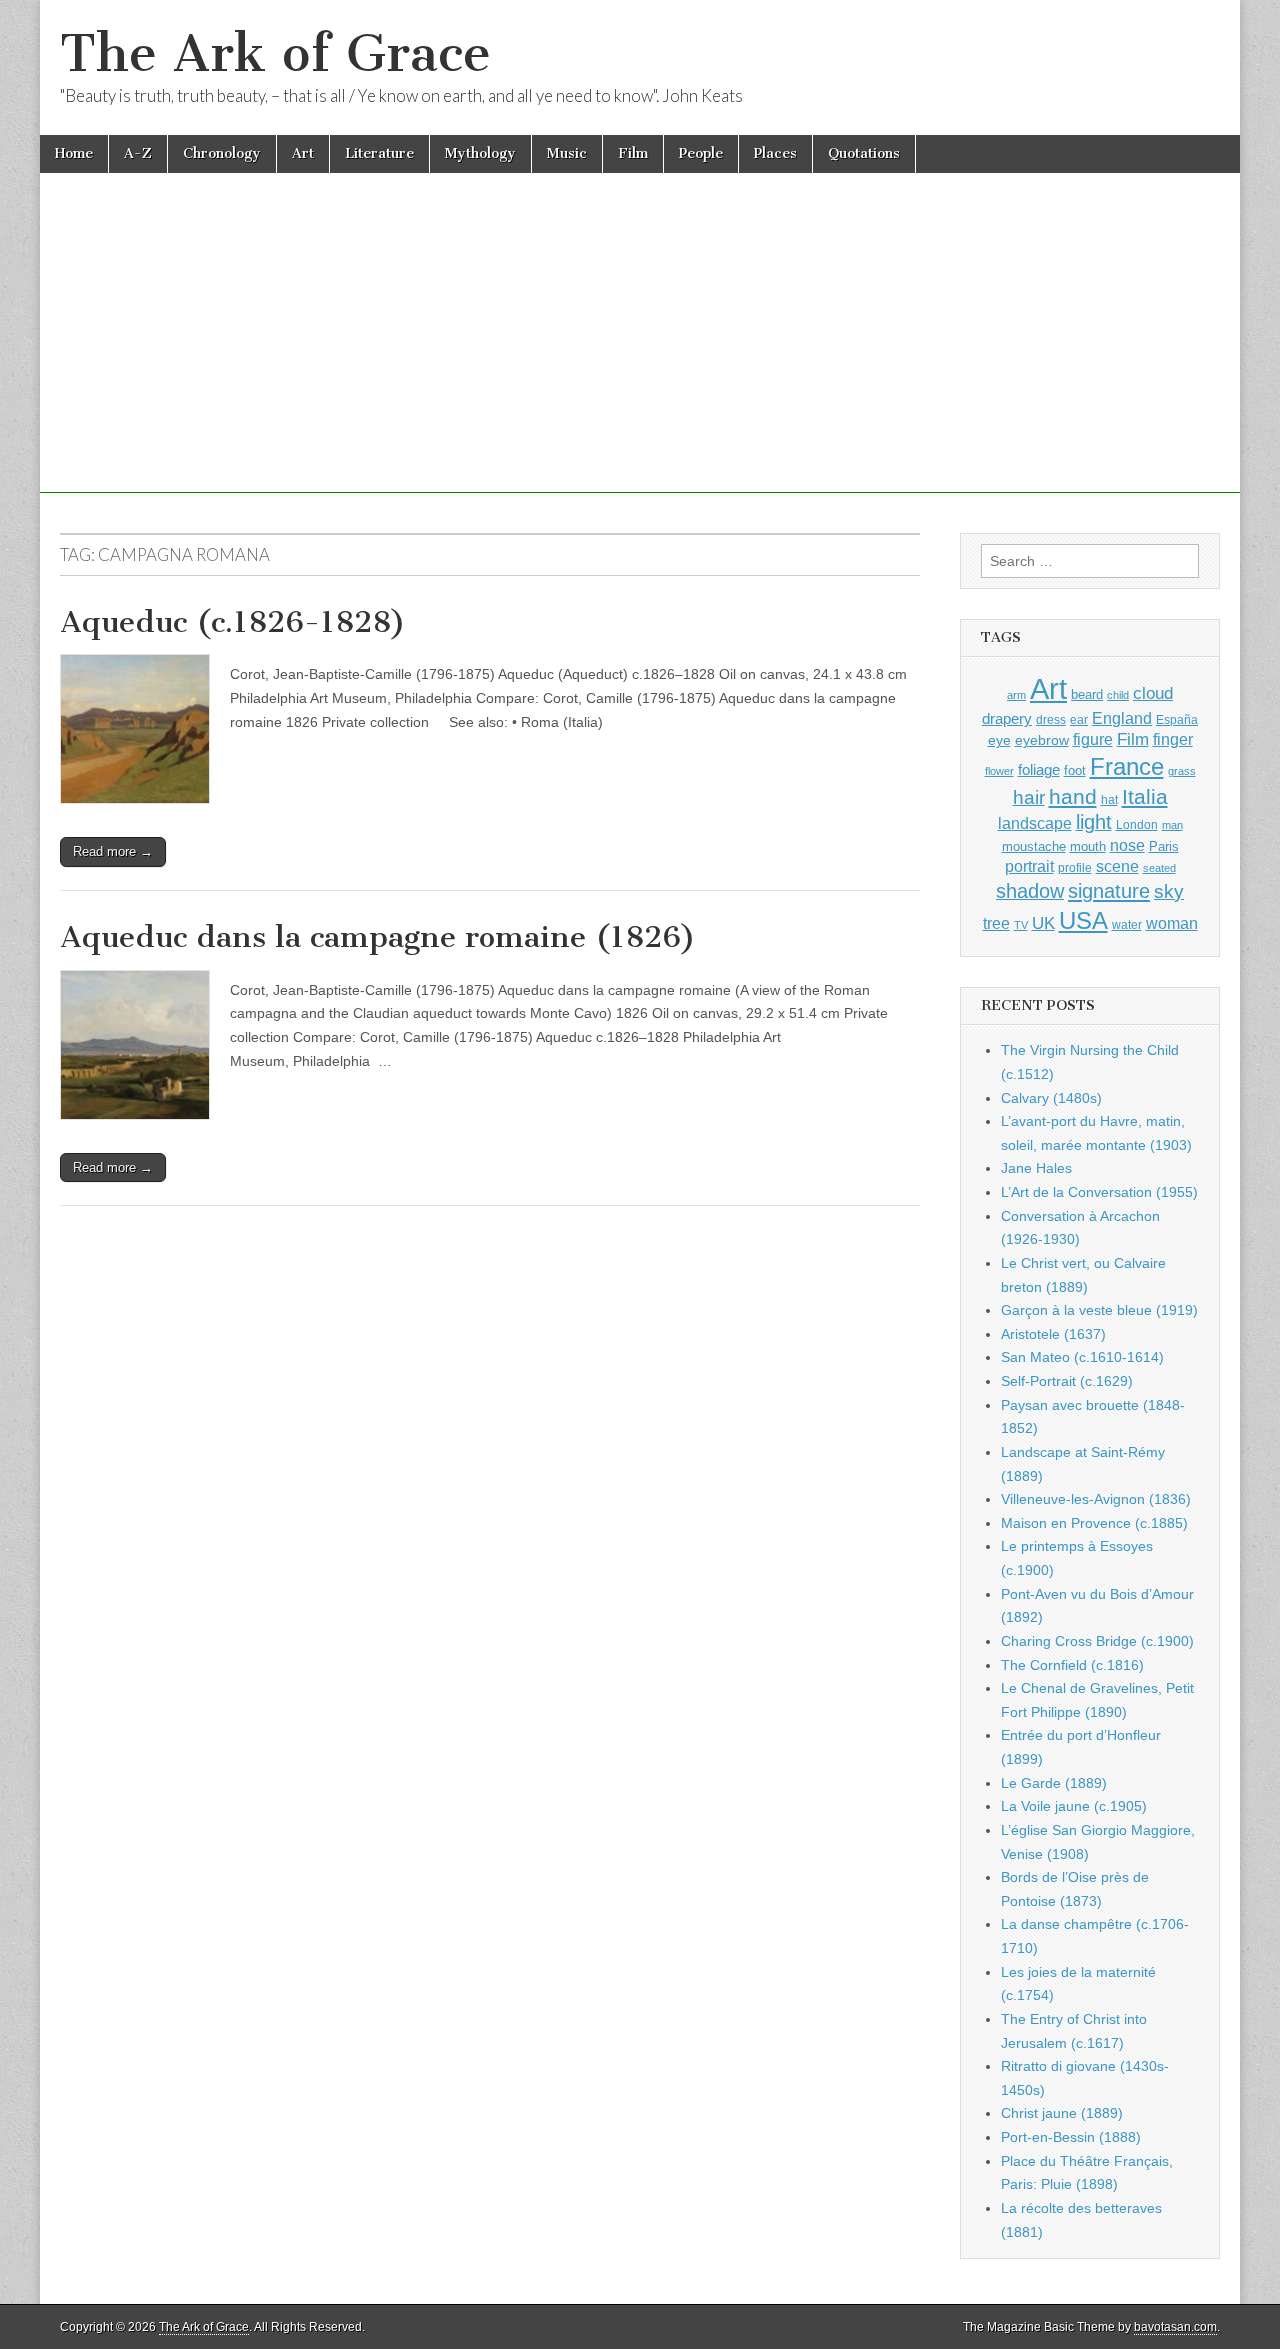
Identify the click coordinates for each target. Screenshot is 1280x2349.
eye (999, 740)
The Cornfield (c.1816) (1072, 1665)
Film (633, 153)
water (1127, 925)
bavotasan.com (1175, 2327)
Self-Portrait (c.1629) (1067, 1381)
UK (1043, 923)
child (1118, 695)
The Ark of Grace (275, 53)
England (1122, 718)
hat (1109, 800)
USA (1083, 920)
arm (1016, 695)
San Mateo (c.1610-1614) (1082, 1357)
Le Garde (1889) (1054, 1783)
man (1172, 825)
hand (1073, 796)
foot (1075, 770)
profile (1075, 868)
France (1127, 766)
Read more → (113, 851)
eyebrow (1042, 740)
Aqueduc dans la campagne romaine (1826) (378, 937)
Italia (1145, 796)
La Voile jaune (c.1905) (1074, 1806)
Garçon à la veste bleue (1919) (1099, 1310)
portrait (1029, 866)
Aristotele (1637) (1053, 1334)
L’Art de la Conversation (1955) (1099, 1192)
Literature (379, 153)
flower (999, 771)
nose (1127, 845)
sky (1169, 891)
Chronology (222, 153)
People (701, 153)
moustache (1034, 846)
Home (74, 153)
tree (996, 923)
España (1177, 720)
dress (1051, 720)
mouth (1088, 846)
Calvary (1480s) (1051, 1098)
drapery (1007, 718)
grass (1182, 771)
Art (303, 153)
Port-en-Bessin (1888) (1071, 2137)
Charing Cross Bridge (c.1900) (1097, 1641)
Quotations (864, 153)
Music (567, 153)
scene (1117, 866)
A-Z (138, 153)
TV (1021, 925)
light (1094, 822)
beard (1087, 694)
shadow (1030, 891)
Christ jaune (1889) (1062, 2113)
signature (1109, 891)
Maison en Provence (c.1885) (1094, 1523)
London (1137, 824)
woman (1172, 923)
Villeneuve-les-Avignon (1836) (1096, 1499)
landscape (1035, 823)
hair (1029, 797)
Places (775, 153)
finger (1173, 739)
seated (1159, 868)
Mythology (480, 153)
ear (1079, 720)
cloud (1153, 693)
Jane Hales (1036, 1168)
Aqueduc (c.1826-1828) (233, 622)
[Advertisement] (640, 353)
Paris (1164, 847)
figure (1093, 739)
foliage (1039, 770)
